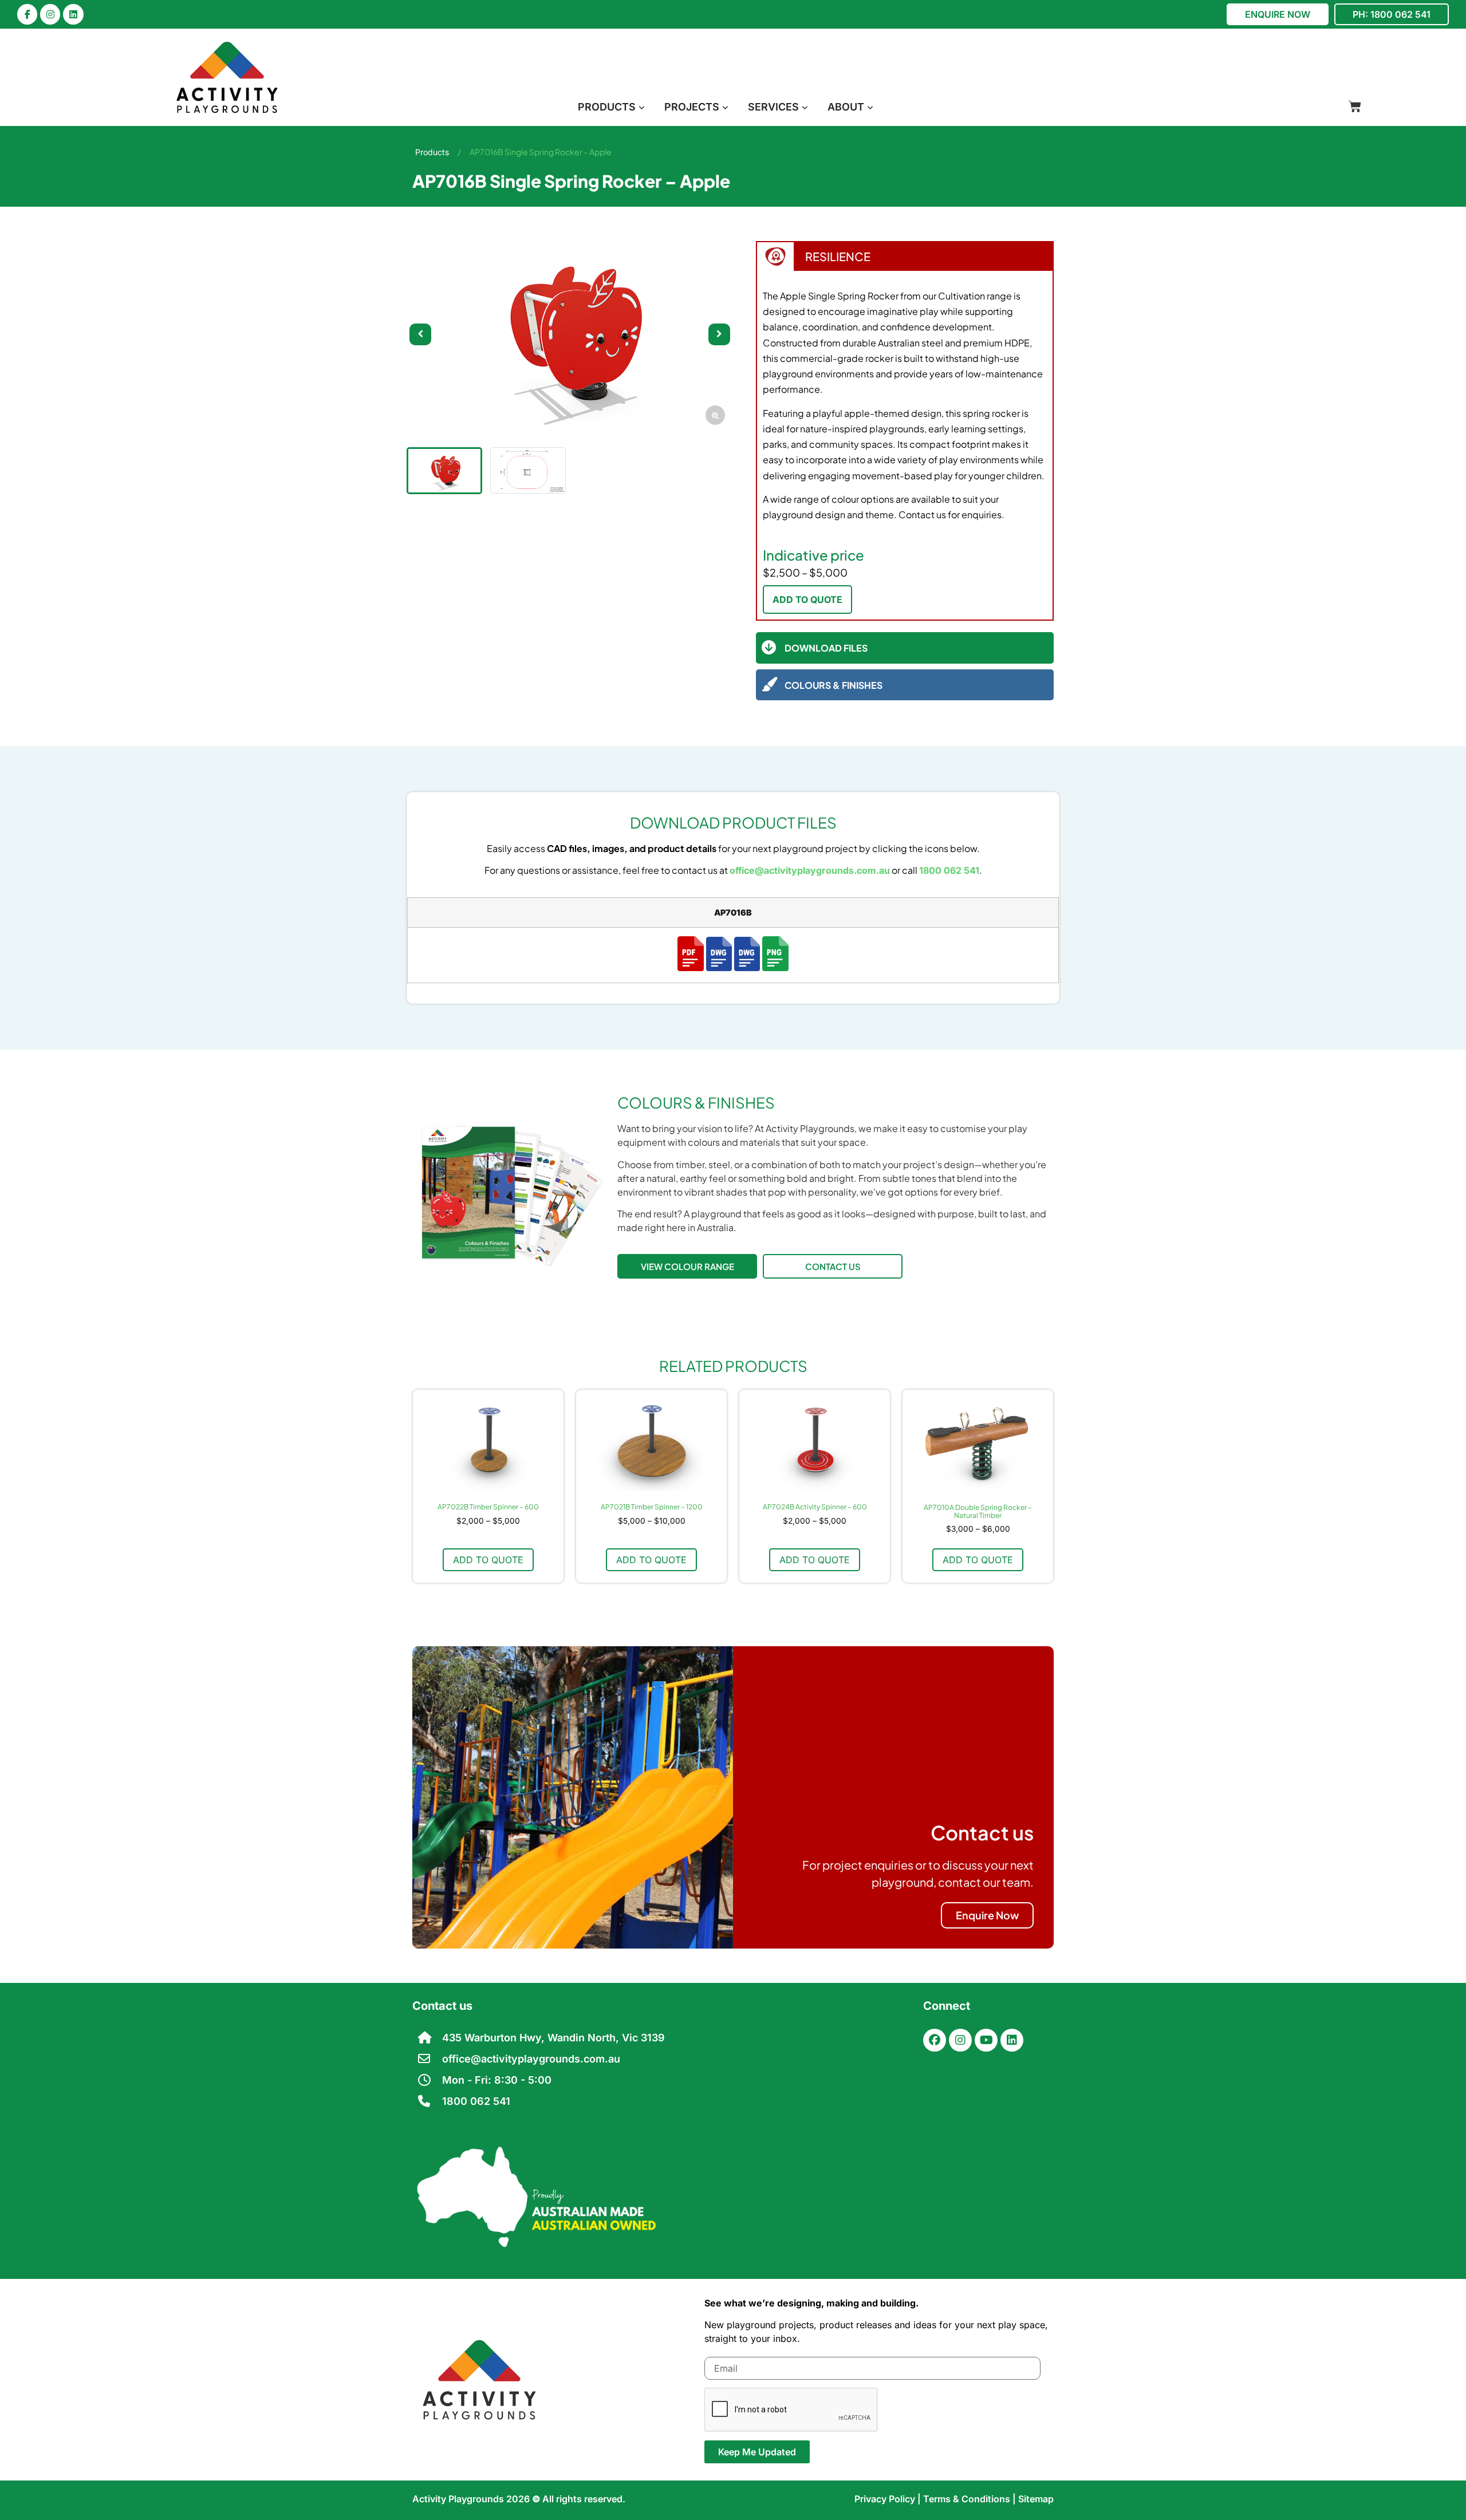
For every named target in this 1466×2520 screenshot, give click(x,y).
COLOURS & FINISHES (834, 685)
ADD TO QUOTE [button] (488, 1560)
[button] (719, 334)
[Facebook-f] (27, 14)
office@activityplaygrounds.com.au (810, 870)
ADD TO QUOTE (807, 600)
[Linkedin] (73, 14)
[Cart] (1355, 107)
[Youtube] (986, 2040)
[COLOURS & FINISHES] (769, 685)
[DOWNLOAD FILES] (769, 648)
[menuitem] (611, 107)
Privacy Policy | (889, 2499)
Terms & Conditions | (971, 2499)
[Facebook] (935, 2040)
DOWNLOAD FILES (826, 648)
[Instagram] (50, 14)
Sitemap (1036, 2499)
